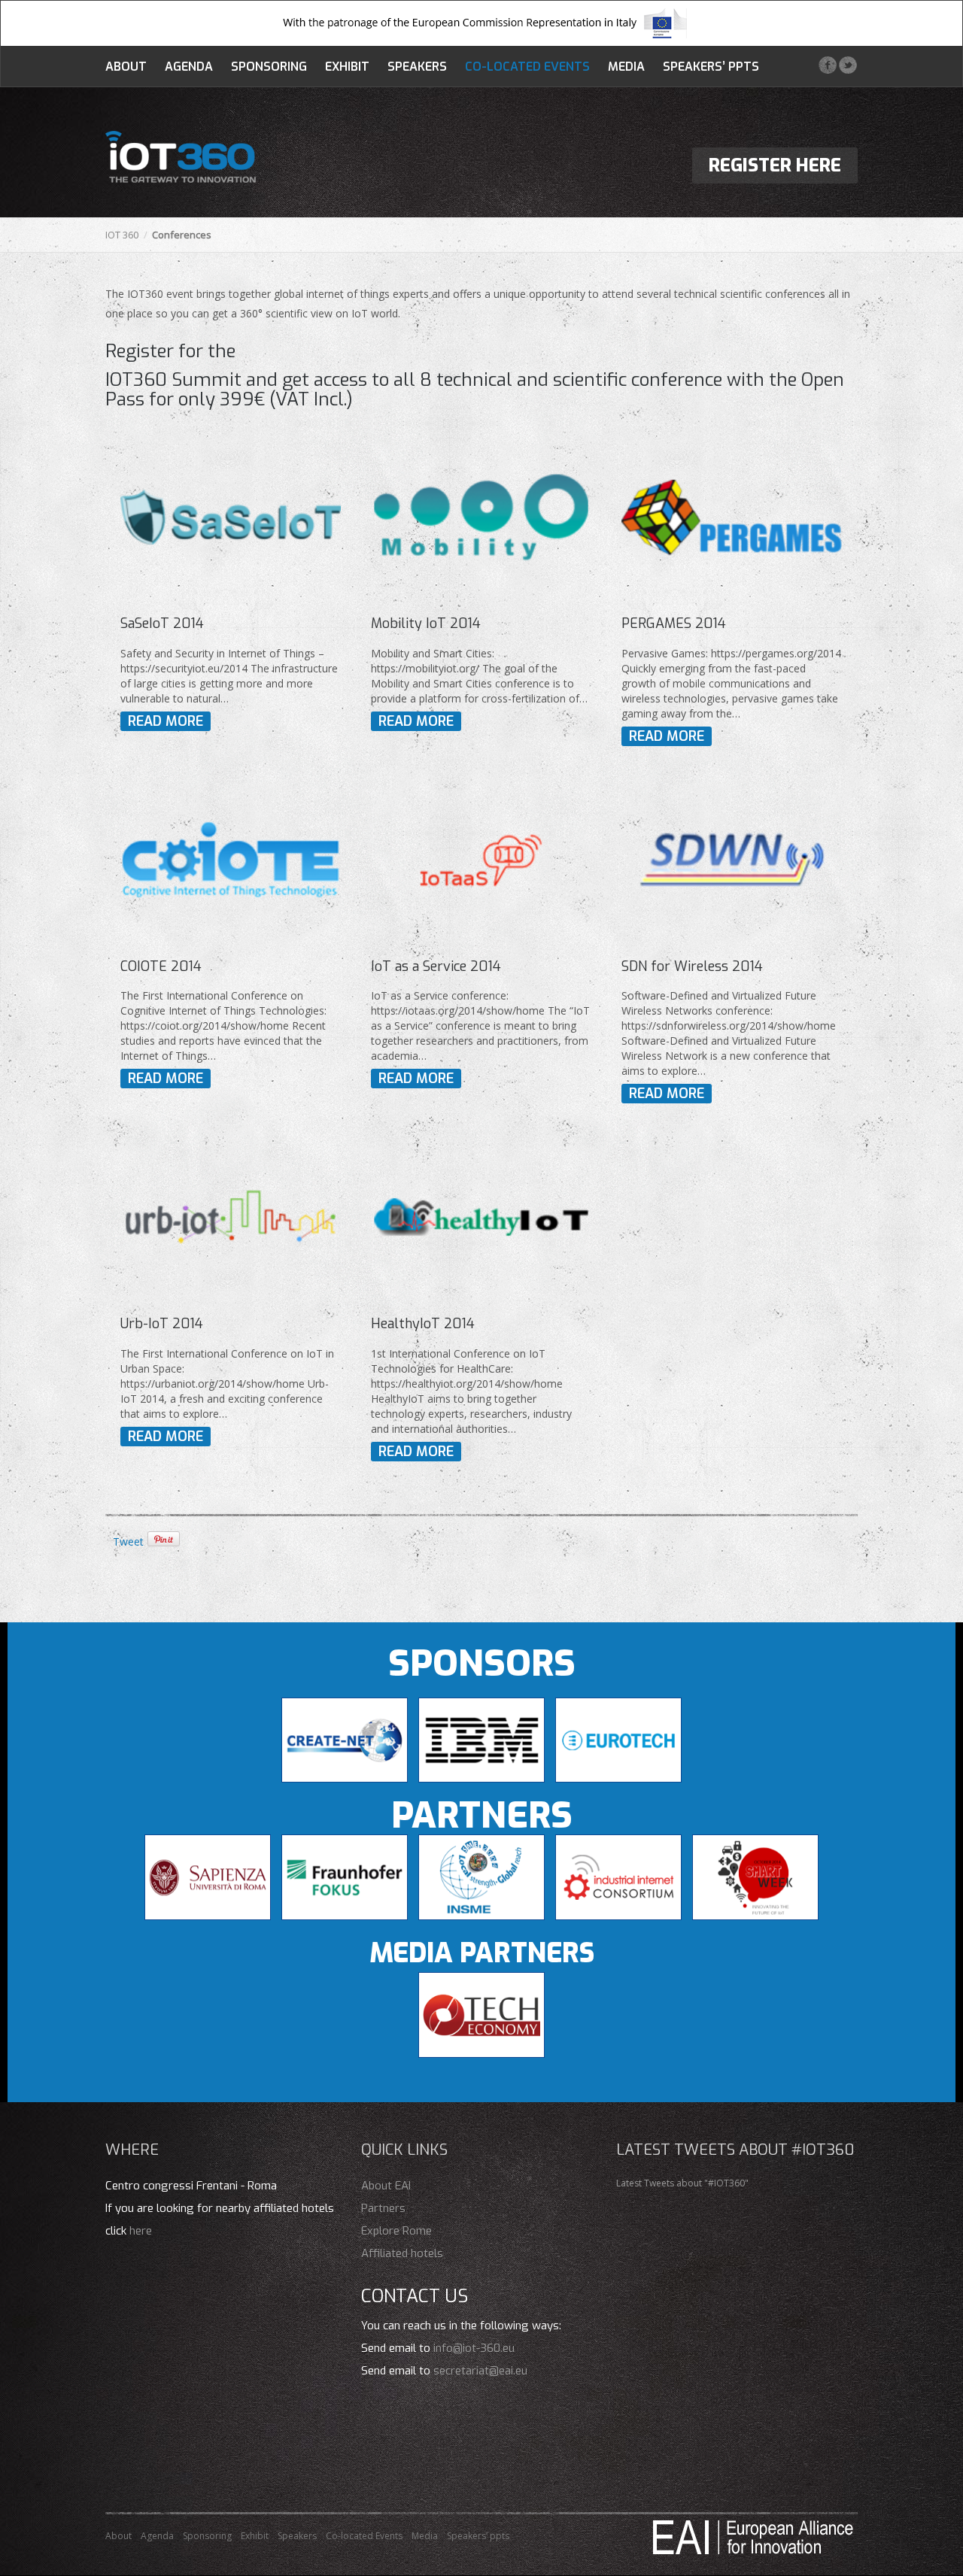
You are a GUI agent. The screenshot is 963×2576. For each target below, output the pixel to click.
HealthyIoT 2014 (423, 1324)
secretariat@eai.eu (480, 2371)
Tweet (128, 1541)
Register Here (775, 165)
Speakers (417, 67)
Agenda (189, 67)
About (126, 67)
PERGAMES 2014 (674, 624)
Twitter (848, 65)
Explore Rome (396, 2231)
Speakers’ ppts (711, 67)
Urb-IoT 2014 (162, 1324)
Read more (166, 721)
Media (626, 67)
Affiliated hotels (402, 2253)
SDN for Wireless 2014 (692, 966)
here (141, 2231)
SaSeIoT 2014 (162, 624)
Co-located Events (527, 67)
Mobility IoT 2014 (426, 624)
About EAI (386, 2186)
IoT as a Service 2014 (436, 966)
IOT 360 (122, 235)
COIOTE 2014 (161, 966)
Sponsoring (269, 67)
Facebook (827, 65)
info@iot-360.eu (474, 2348)
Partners (383, 2208)
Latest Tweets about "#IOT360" (682, 2183)
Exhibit (347, 67)
